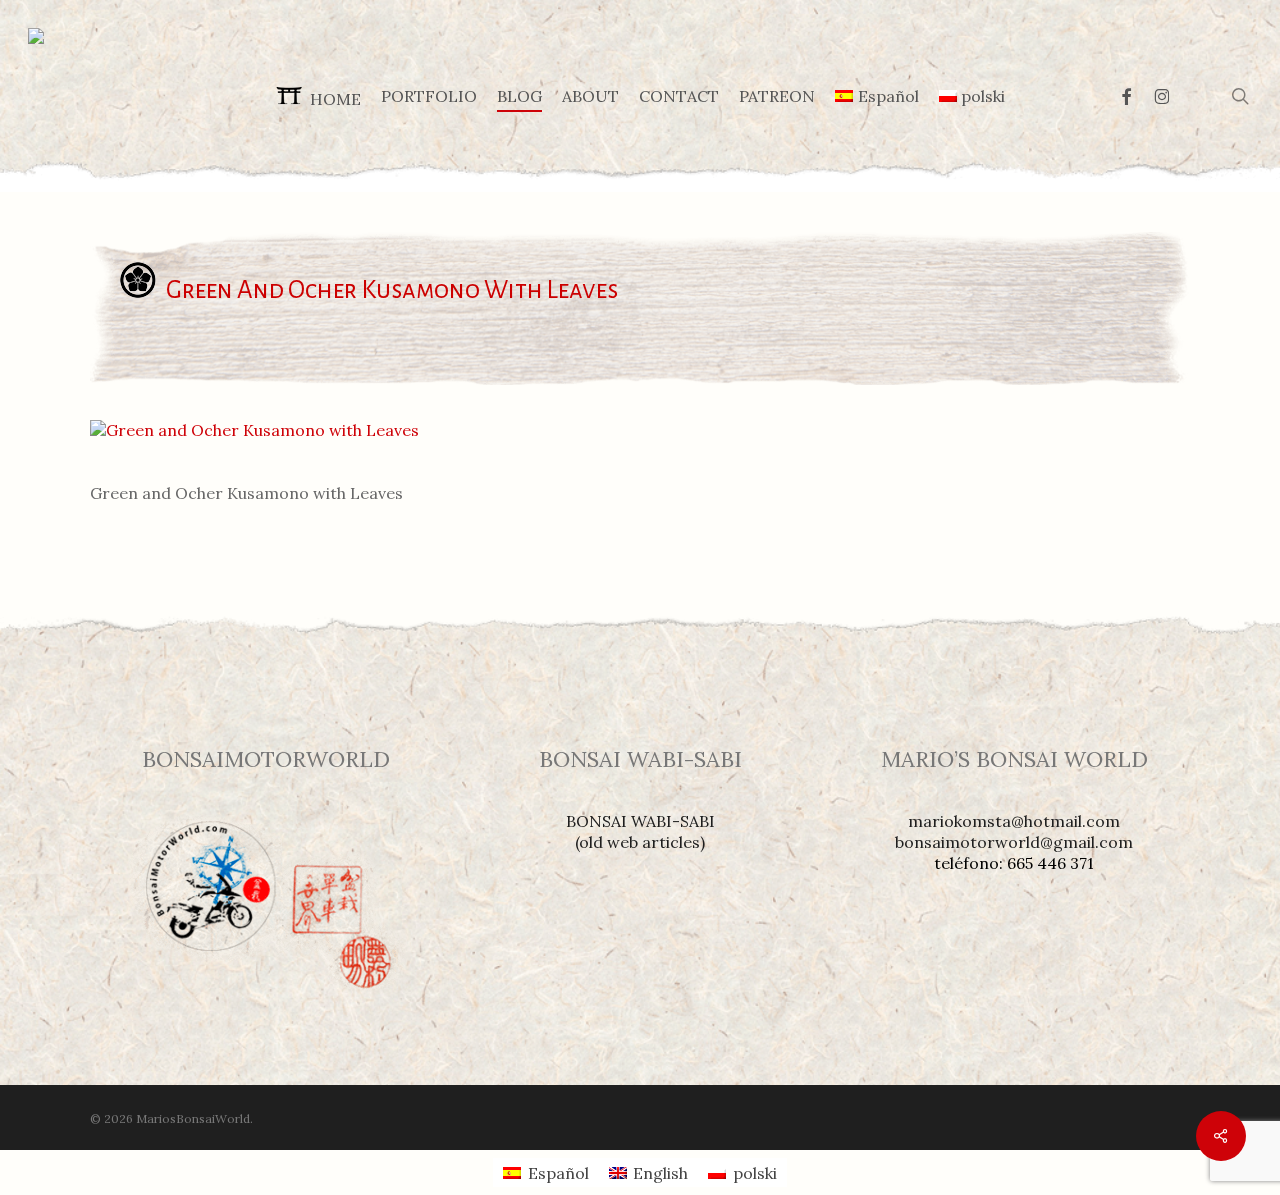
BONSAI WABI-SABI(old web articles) (640, 831)
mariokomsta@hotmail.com (1014, 821)
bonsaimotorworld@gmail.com (1014, 842)
